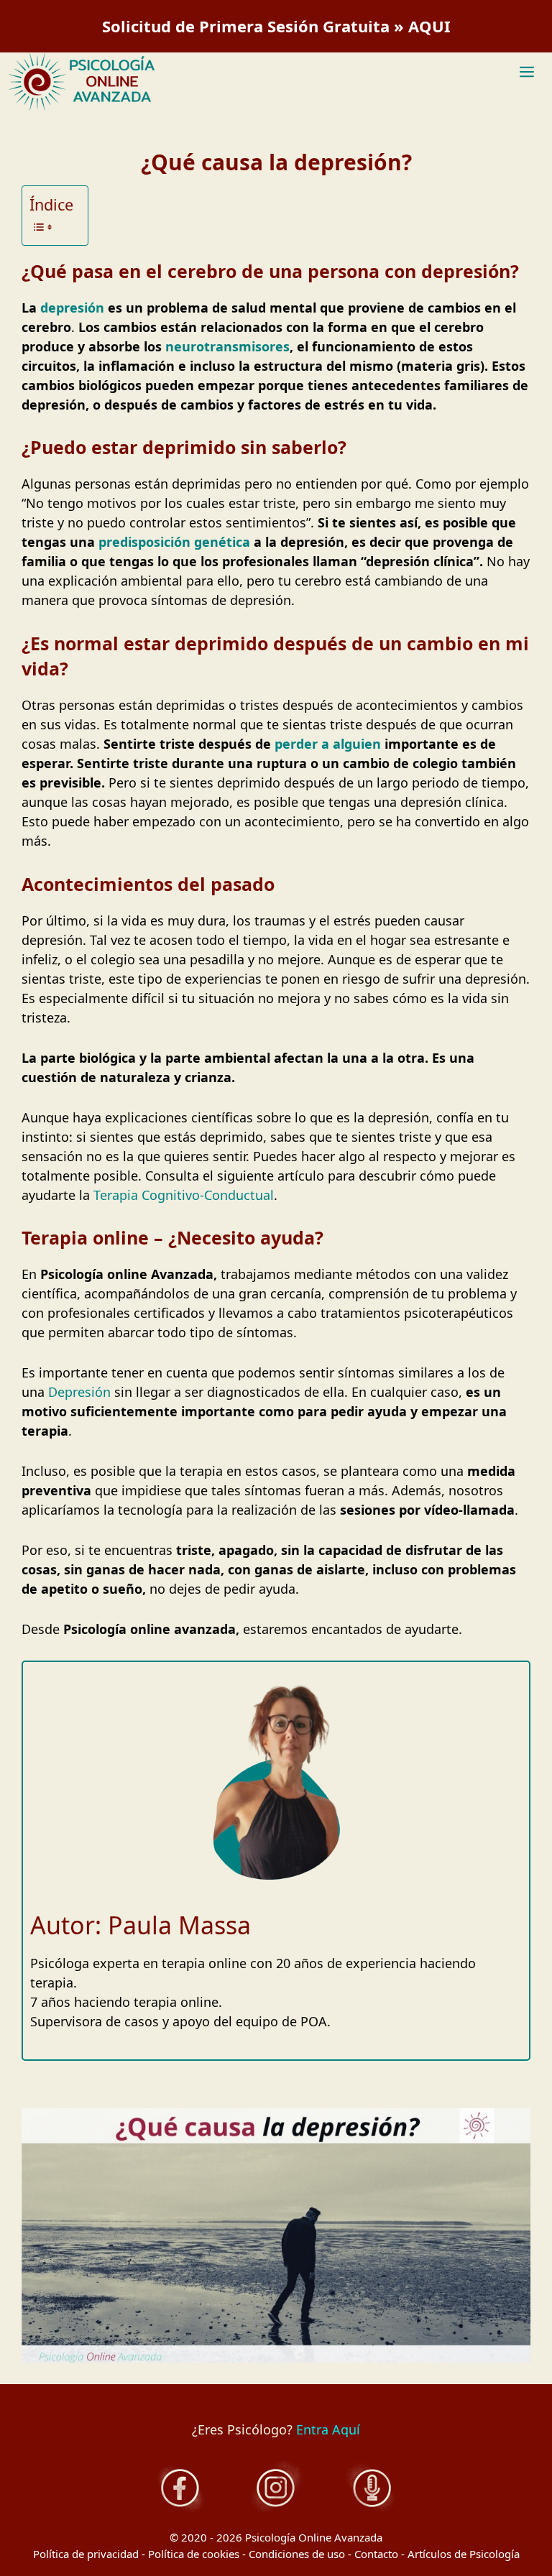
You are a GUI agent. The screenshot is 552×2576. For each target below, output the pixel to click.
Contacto (376, 2554)
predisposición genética (174, 542)
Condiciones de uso (297, 2554)
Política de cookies (194, 2554)
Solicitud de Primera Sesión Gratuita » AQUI (276, 26)
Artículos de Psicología (464, 2554)
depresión (72, 308)
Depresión (79, 1392)
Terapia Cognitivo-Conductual (184, 1195)
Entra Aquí (328, 2429)
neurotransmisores (227, 346)
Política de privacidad (86, 2554)
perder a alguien (328, 744)
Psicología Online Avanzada (314, 2537)
